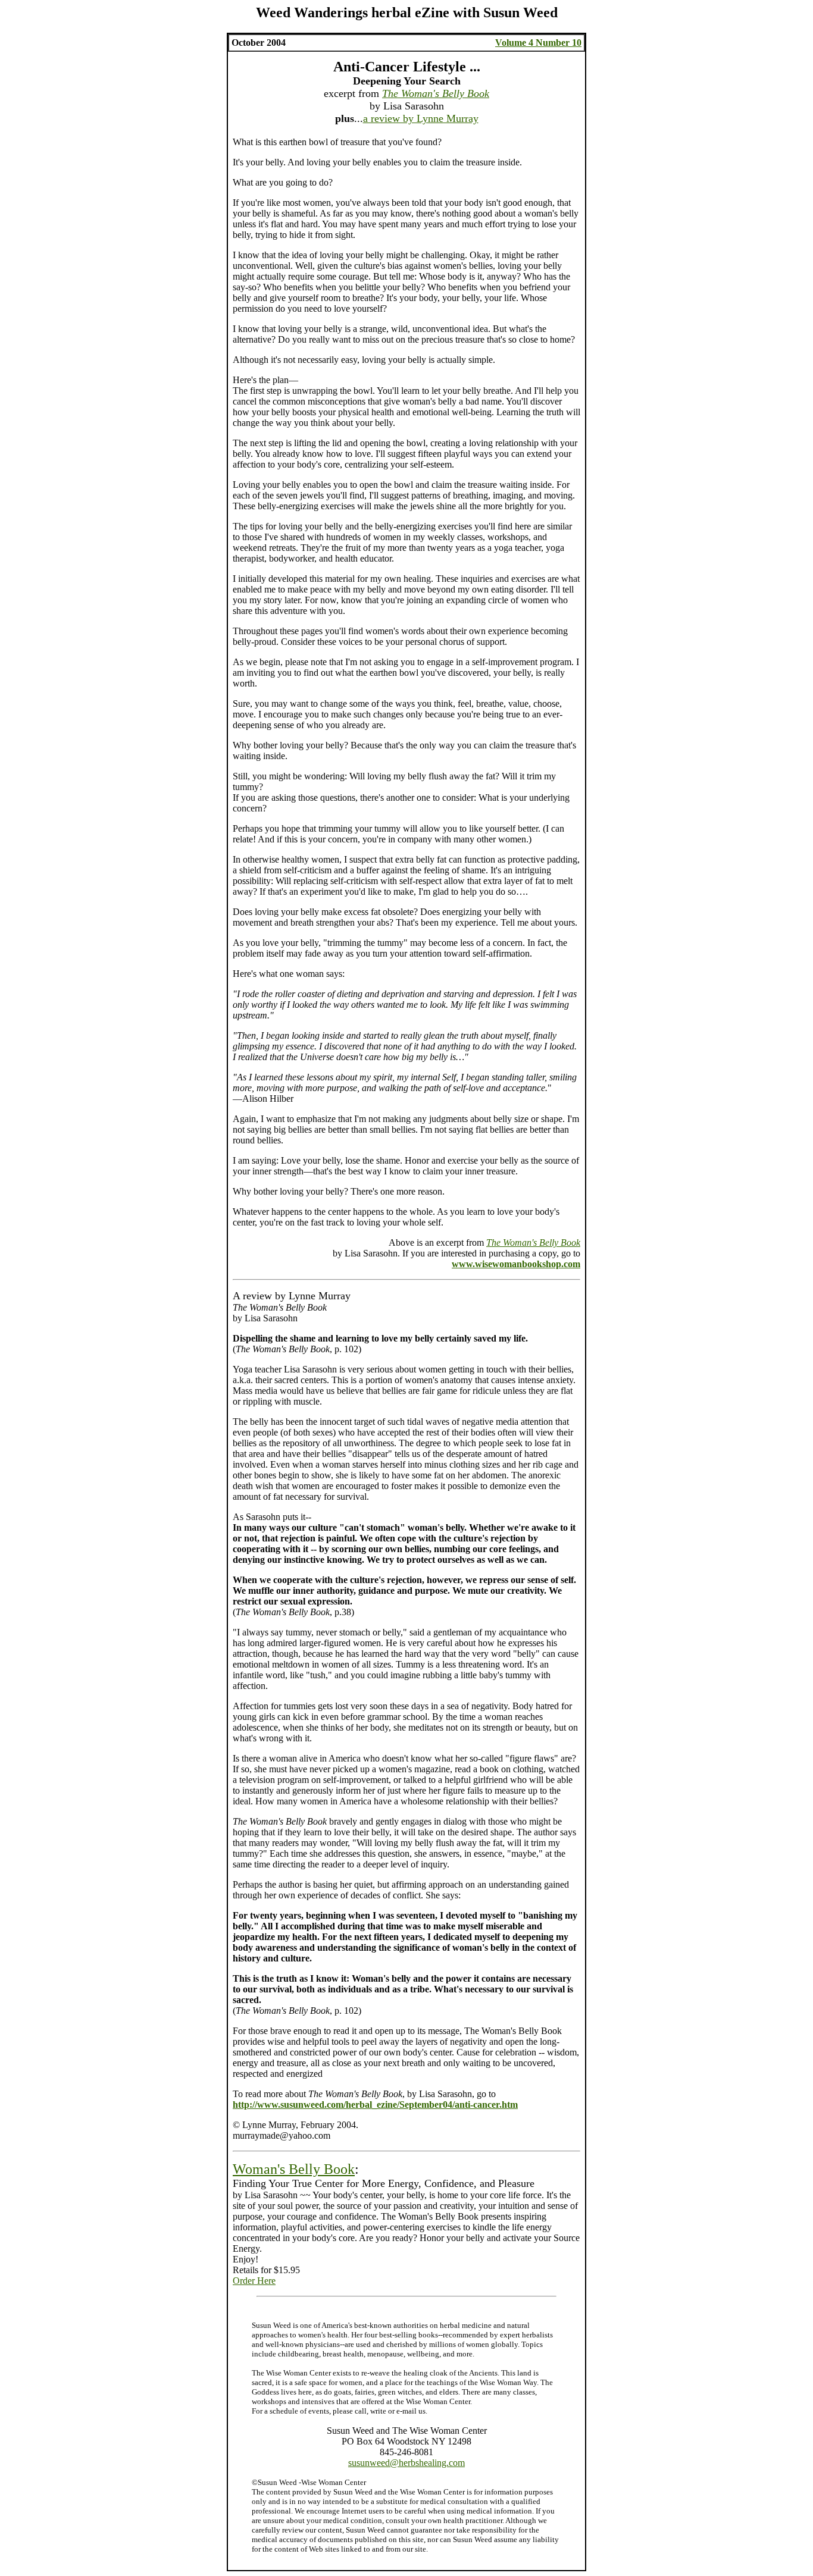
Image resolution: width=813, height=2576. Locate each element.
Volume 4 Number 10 (538, 43)
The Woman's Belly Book (436, 93)
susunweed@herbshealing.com (406, 2463)
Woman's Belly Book (294, 2169)
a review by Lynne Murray (421, 118)
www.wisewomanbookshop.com (516, 1264)
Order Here (254, 2281)
